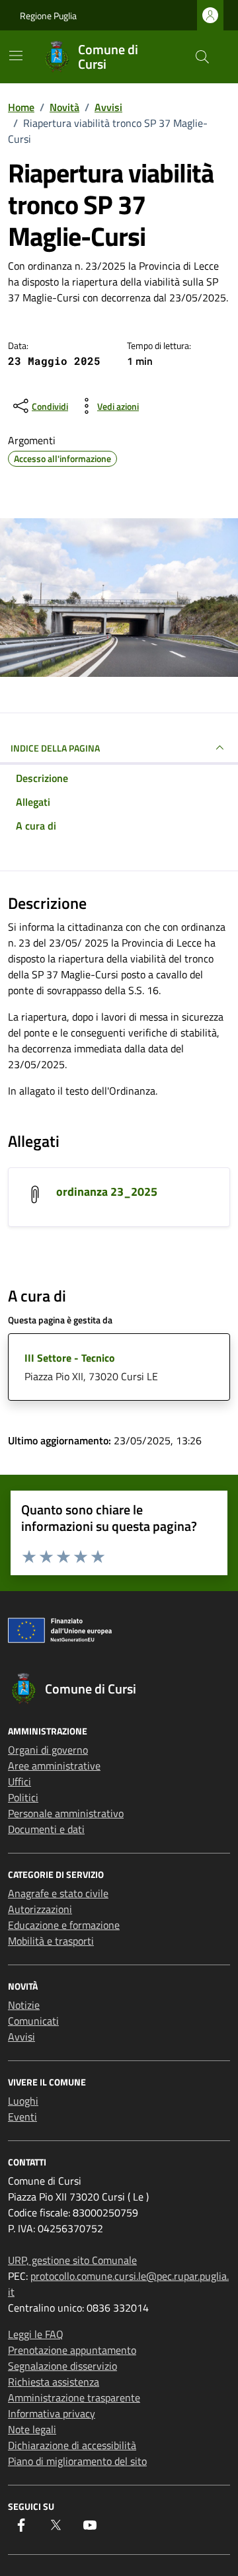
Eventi (22, 2117)
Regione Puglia (48, 16)
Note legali (32, 2429)
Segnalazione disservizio (62, 2366)
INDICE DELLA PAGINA (55, 748)
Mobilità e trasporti (51, 1941)
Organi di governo (48, 1750)
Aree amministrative (54, 1766)
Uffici (20, 1781)
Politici (23, 1797)
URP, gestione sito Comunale (72, 2260)
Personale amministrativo (66, 1813)
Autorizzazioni (40, 1909)
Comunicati (33, 2021)
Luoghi (23, 2101)
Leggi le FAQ (36, 2334)
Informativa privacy (52, 2413)
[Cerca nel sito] (202, 57)
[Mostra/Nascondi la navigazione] (16, 56)
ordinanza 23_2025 (107, 1191)
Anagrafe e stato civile (58, 1893)
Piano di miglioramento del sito (77, 2461)
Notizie (24, 2005)
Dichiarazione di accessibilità (72, 2445)
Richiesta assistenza (54, 2382)
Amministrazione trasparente (74, 2398)
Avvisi (21, 2037)
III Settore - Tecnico (70, 1358)
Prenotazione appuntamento (72, 2350)
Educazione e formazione (64, 1925)
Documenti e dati (46, 1829)
